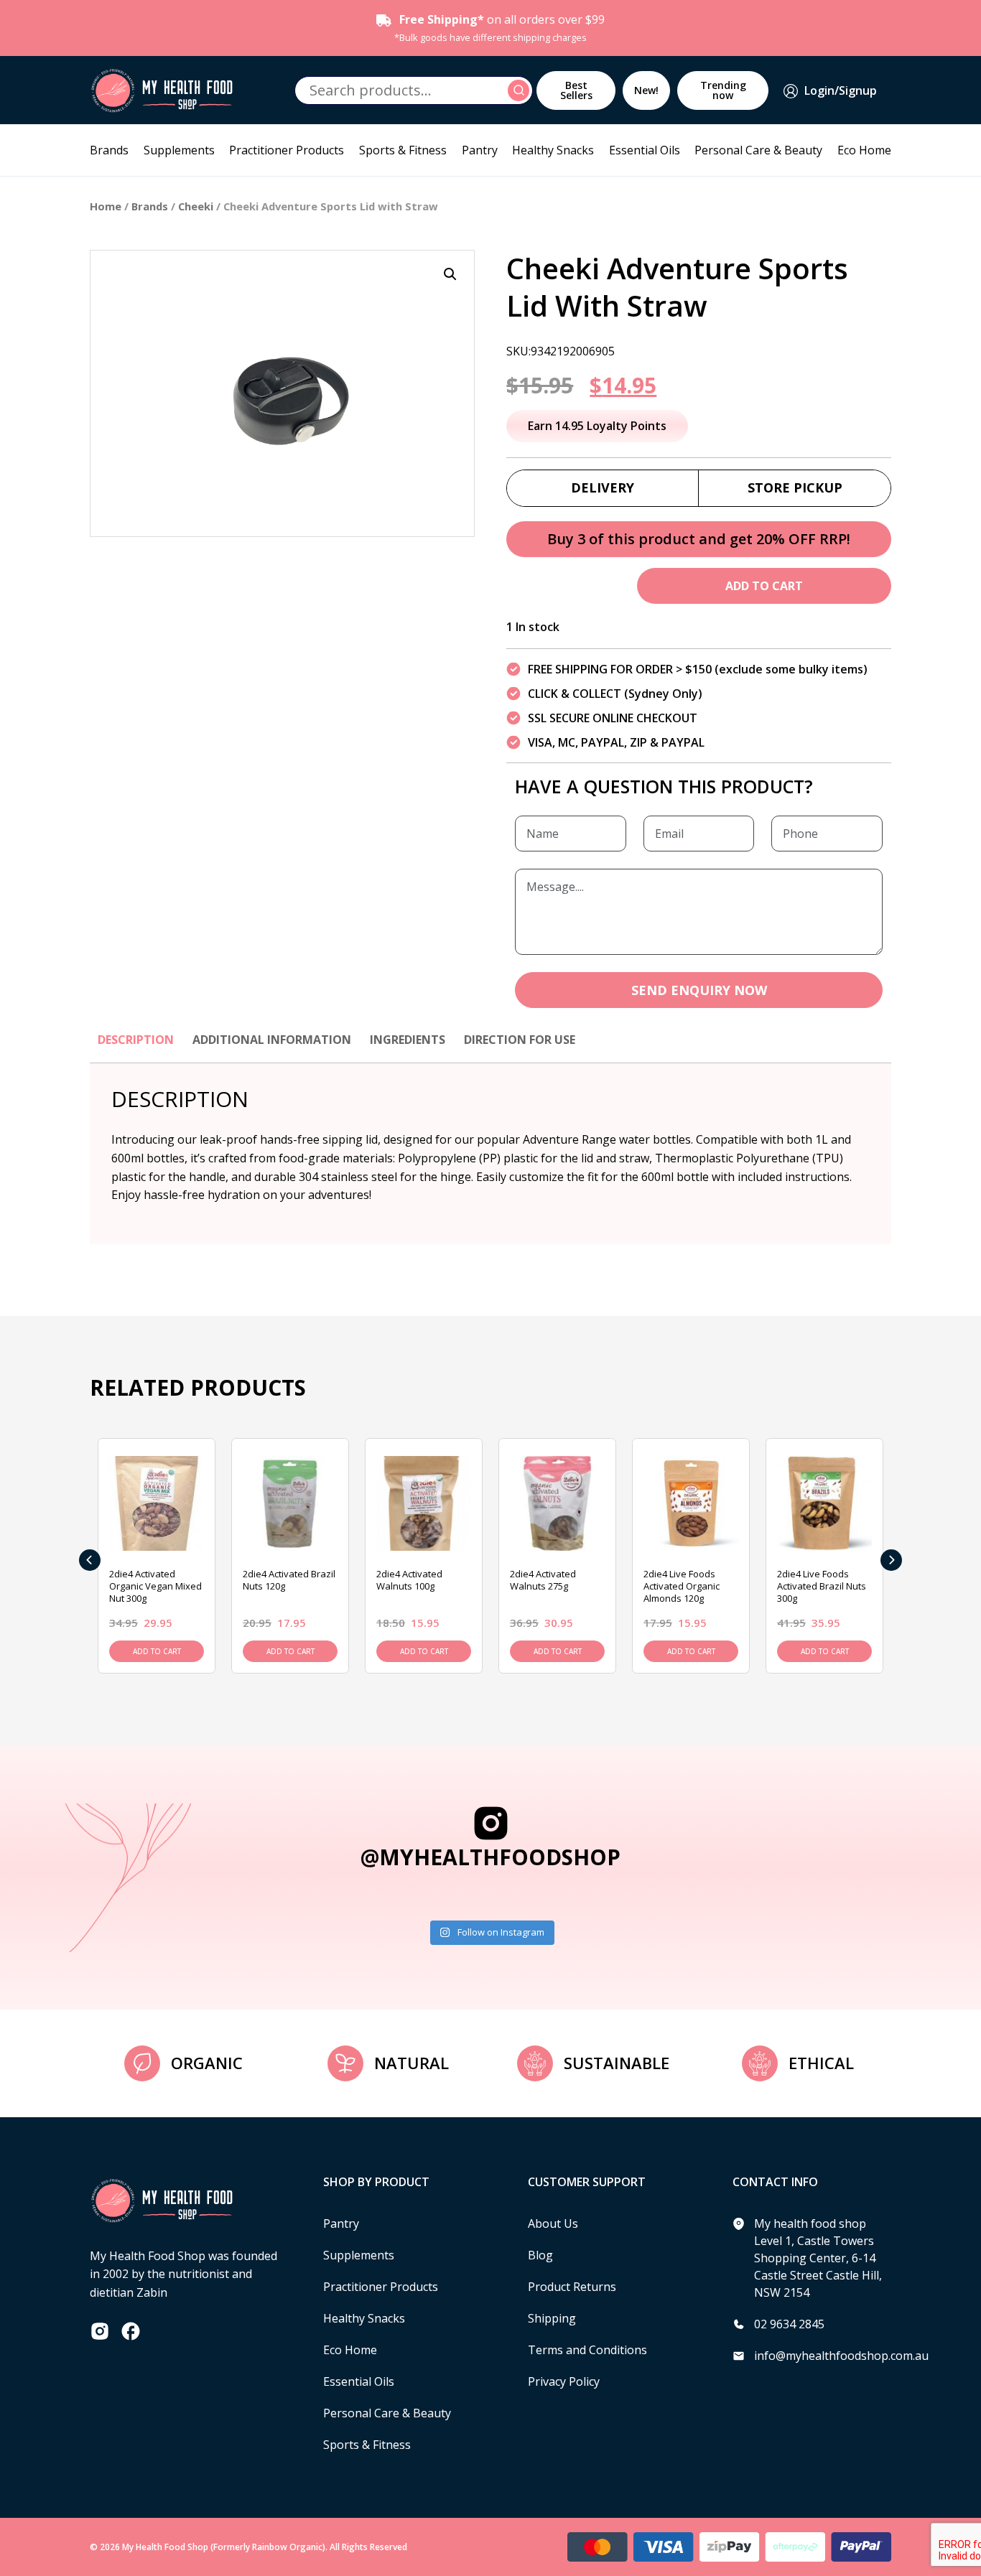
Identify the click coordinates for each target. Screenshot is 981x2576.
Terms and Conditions (587, 2350)
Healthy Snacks (553, 150)
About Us (553, 2223)
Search (521, 90)
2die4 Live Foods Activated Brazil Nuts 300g (822, 1586)
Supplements (179, 150)
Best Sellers (576, 90)
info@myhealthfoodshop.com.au (841, 2356)
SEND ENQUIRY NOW (699, 990)
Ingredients (408, 1040)
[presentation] (90, 1560)
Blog (540, 2255)
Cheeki (196, 206)
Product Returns (572, 2287)
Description (136, 1040)
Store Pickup (795, 487)
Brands (109, 150)
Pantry (480, 150)
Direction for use (520, 1040)
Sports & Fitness (403, 150)
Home (106, 206)
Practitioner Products (287, 150)
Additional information (272, 1040)
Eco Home (864, 150)
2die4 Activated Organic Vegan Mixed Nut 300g (155, 1586)
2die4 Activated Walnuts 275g (543, 1580)
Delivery (603, 487)
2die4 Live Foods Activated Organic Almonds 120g (682, 1586)
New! (646, 90)
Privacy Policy (564, 2381)
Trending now (723, 90)
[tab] (136, 1047)
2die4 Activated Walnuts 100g (409, 1580)
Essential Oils (645, 150)
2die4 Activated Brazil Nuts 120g (289, 1580)
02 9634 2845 (789, 2324)
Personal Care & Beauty (758, 150)
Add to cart (764, 586)
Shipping (552, 2318)
